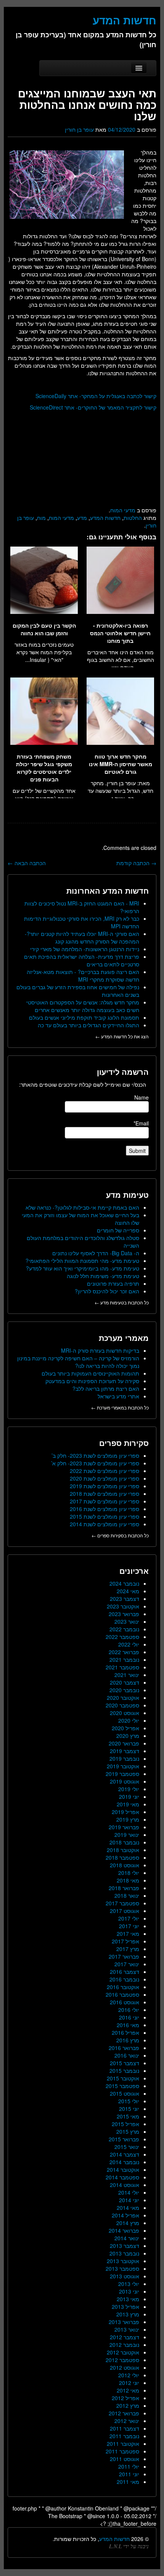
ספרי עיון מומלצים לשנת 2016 (105, 1509)
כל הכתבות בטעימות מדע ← (122, 1302)
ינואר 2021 (127, 1675)
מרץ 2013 (128, 2314)
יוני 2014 (129, 2200)
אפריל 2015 (125, 2124)
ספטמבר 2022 (122, 1637)
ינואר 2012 (127, 2421)
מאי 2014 (128, 2208)
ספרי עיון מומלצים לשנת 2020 (105, 1478)
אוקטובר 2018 (123, 1850)
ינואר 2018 (127, 1895)
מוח (41, 518)
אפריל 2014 (125, 2215)
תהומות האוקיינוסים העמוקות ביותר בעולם (90, 1373)
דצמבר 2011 (125, 2428)
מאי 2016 (128, 2025)
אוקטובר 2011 (123, 2444)
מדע (82, 518)
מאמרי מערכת (124, 1338)
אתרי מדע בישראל (118, 1396)
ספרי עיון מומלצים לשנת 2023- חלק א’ (95, 1463)
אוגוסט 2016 (125, 2002)
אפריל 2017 (125, 1941)
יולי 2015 (129, 2101)
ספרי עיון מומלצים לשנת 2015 (105, 1516)
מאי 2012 (128, 2390)
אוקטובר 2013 (123, 2261)
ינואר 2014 (127, 2238)
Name (141, 1097)
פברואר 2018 (124, 1888)
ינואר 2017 (127, 1964)
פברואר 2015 (124, 2139)
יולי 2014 (129, 2192)
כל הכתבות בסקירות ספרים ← (120, 1535)
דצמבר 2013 (125, 2246)
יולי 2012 (129, 2375)
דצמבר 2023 (125, 1599)
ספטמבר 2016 (122, 1994)
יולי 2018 (129, 1873)
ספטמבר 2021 (122, 1667)
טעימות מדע (127, 1195)
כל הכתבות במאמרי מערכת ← (120, 1407)
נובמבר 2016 (124, 1979)
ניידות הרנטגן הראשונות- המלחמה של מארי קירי (85, 949)
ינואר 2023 (127, 1621)
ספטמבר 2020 (122, 1705)
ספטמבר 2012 (122, 2360)
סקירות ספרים (124, 1443)
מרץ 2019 (128, 1819)
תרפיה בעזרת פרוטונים (113, 1283)
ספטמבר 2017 (122, 1903)
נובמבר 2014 (124, 2162)
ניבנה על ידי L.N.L (129, 2546)
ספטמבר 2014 (122, 2177)
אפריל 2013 (125, 2307)
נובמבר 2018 (124, 1842)
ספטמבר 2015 (122, 2086)
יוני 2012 (129, 2383)
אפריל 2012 (125, 2398)
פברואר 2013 (124, 2322)
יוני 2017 (129, 1926)
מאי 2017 (128, 1934)
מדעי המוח (123, 510)
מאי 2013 (128, 2299)
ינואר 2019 (127, 1835)
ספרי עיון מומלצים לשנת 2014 (105, 1524)
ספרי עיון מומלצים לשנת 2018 (105, 1494)
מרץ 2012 (128, 2405)
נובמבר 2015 (124, 2071)
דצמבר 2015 (125, 2063)
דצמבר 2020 (125, 1682)
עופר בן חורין (79, 129)
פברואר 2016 (124, 2048)
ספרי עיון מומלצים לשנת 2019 (105, 1486)
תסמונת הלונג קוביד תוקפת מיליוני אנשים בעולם (84, 1017)
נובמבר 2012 (124, 2345)
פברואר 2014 (124, 2230)
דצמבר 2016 (125, 1972)
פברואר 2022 (124, 1652)
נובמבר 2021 (124, 1659)
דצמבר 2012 (125, 2337)
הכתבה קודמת (136, 863)
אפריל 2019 (125, 1812)
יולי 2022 (129, 1644)
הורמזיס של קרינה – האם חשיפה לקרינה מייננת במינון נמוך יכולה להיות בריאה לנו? (78, 1362)
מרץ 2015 (128, 2131)
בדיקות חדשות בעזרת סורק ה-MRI (100, 1350)
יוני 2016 (129, 2017)
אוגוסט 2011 (125, 2459)
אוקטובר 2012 (123, 2352)
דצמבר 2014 (125, 2154)
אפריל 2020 (125, 1728)
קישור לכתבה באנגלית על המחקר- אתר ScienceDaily (96, 396)
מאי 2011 (128, 2482)
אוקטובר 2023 (123, 1606)
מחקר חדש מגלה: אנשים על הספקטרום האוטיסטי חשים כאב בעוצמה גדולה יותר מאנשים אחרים (83, 1006)
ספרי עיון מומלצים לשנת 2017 (105, 1501)
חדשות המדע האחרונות (108, 890)
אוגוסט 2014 (125, 2185)
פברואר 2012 (124, 2413)
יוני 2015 (129, 2109)
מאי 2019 (128, 1804)
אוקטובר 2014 (123, 2170)
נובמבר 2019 (124, 1758)
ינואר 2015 (127, 2147)
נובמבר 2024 (124, 1583)
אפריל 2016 (125, 2032)
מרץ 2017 (128, 1949)
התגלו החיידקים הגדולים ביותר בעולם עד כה (88, 1025)
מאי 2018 (128, 1880)
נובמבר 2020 (124, 1690)
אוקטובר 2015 (123, 2078)
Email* (141, 1123)
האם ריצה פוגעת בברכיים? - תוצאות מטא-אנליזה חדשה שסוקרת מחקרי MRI (83, 976)
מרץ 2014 (128, 2223)
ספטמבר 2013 (122, 2268)
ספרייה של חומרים (118, 1230)
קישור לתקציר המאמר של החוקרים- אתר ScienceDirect (93, 407)
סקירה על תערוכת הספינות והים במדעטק (92, 1381)
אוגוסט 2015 (125, 2093)
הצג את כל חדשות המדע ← (122, 1036)
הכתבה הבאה (27, 863)
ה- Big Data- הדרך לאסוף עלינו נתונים (96, 1253)
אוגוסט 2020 (125, 1713)
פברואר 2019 (124, 1827)
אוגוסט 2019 (125, 1781)
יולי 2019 (129, 1789)
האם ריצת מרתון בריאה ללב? (106, 1388)
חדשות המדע (105, 518)
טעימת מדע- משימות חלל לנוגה (103, 1276)
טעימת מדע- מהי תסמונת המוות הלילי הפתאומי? (82, 1261)
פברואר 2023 (124, 1614)
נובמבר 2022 (124, 1629)
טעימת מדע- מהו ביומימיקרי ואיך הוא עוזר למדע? (83, 1268)
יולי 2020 (129, 1720)
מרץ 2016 (128, 2040)
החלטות (133, 518)
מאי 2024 (128, 1591)
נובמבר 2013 (124, 2253)
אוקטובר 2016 (123, 1987)
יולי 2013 (129, 2284)
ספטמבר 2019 (122, 1774)
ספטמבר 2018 (122, 1857)
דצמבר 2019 (125, 1751)
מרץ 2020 (128, 1736)
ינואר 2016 (127, 2055)
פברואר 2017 (124, 1956)
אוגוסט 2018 (125, 1865)
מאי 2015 (128, 2116)
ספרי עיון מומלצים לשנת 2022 (105, 1471)
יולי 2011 (129, 2466)
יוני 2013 (129, 2291)
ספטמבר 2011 (122, 2451)
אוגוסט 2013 (125, 2276)
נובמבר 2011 (124, 2436)
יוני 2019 (129, 1797)
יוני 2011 (129, 2474)
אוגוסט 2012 (125, 2367)
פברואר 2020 (124, 1743)
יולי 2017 (129, 1918)
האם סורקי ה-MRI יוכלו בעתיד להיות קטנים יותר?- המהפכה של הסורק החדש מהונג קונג (82, 937)
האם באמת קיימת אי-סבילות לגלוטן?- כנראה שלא (82, 1207)
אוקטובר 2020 (123, 1698)
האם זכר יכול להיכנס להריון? (107, 1291)
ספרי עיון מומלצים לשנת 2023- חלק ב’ (95, 1455)
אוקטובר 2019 (123, 1766)
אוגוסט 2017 (125, 1911)
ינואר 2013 (127, 2329)
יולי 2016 (129, 2010)
